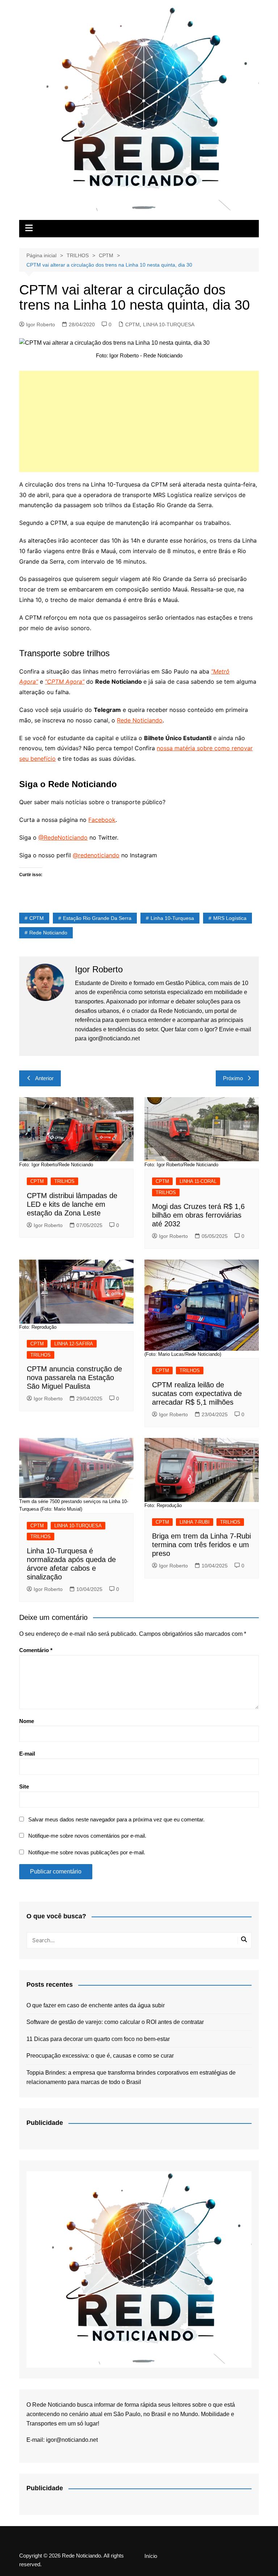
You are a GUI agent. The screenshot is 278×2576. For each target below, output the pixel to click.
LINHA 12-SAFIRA (74, 1344)
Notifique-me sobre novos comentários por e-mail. (87, 1836)
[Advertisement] (139, 421)
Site (24, 1786)
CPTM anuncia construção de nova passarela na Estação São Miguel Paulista (74, 1378)
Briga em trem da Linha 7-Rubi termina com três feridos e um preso (201, 1545)
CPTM (132, 324)
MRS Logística (230, 918)
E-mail (27, 1754)
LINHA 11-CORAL (198, 1181)
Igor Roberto (41, 324)
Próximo (233, 1078)
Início (151, 2556)
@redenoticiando (96, 855)
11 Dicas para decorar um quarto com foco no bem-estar (98, 2039)
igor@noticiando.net (72, 2440)
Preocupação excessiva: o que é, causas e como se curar (100, 2056)
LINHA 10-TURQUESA (169, 324)
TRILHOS (64, 1181)
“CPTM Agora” (65, 682)
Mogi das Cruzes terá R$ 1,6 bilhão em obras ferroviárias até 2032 (198, 1215)
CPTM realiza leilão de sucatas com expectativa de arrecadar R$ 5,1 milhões (197, 1393)
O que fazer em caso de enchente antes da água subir (96, 2005)
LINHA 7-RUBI (195, 1522)
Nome (27, 1721)
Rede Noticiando (140, 720)
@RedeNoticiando (63, 837)
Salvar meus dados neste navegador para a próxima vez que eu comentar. (116, 1819)
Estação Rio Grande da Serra (97, 918)
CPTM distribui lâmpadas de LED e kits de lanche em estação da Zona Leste (72, 1204)
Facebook (102, 820)
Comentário (36, 1650)
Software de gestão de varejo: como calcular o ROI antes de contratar (115, 2022)
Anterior (44, 1078)
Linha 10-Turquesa (172, 918)
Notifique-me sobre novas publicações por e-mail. (87, 1852)
